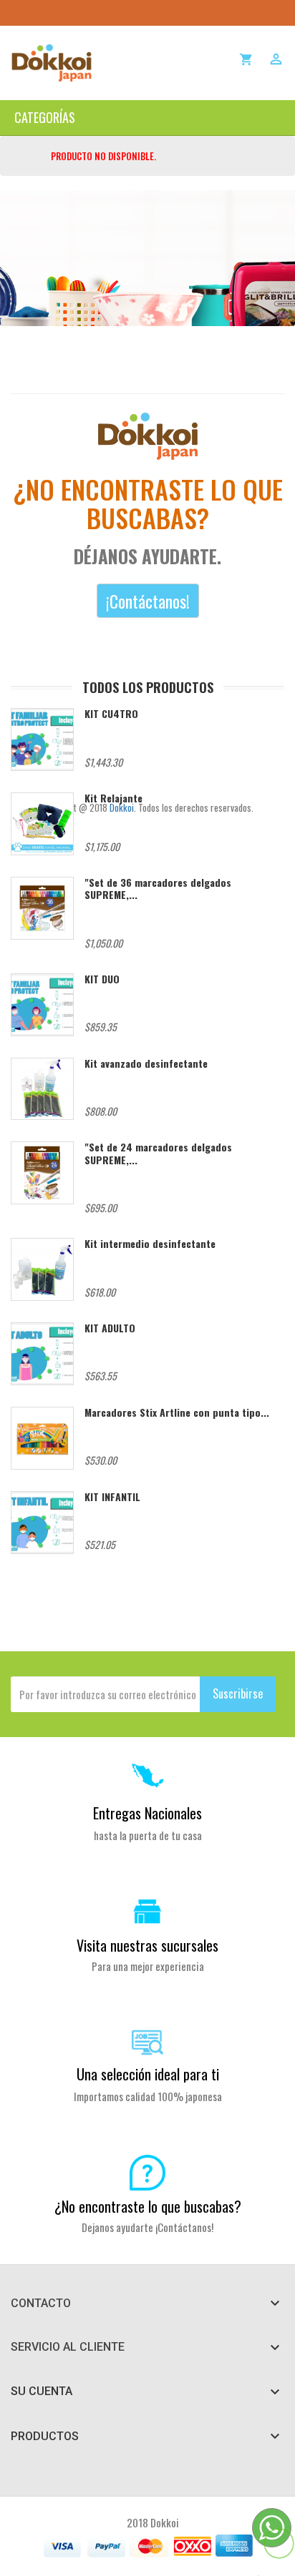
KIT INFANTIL (112, 1496)
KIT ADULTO (110, 1328)
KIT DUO (102, 979)
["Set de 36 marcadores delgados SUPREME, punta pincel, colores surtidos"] (42, 908)
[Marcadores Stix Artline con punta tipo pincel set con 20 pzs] (42, 1438)
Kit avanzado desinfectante (146, 1063)
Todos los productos (148, 687)
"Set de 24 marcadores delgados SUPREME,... (158, 1153)
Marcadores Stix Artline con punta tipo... (177, 1412)
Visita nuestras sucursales (147, 1945)
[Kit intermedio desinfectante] (42, 1269)
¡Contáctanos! (148, 601)
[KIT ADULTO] (42, 1354)
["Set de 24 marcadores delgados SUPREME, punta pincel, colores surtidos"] (42, 1173)
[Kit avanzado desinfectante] (42, 1089)
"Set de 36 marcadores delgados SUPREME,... (158, 888)
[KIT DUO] (42, 1005)
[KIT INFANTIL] (42, 1523)
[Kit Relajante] (42, 824)
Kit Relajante (113, 798)
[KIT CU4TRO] (42, 739)
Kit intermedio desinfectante (150, 1243)
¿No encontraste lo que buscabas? (148, 2206)
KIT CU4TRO (111, 713)
